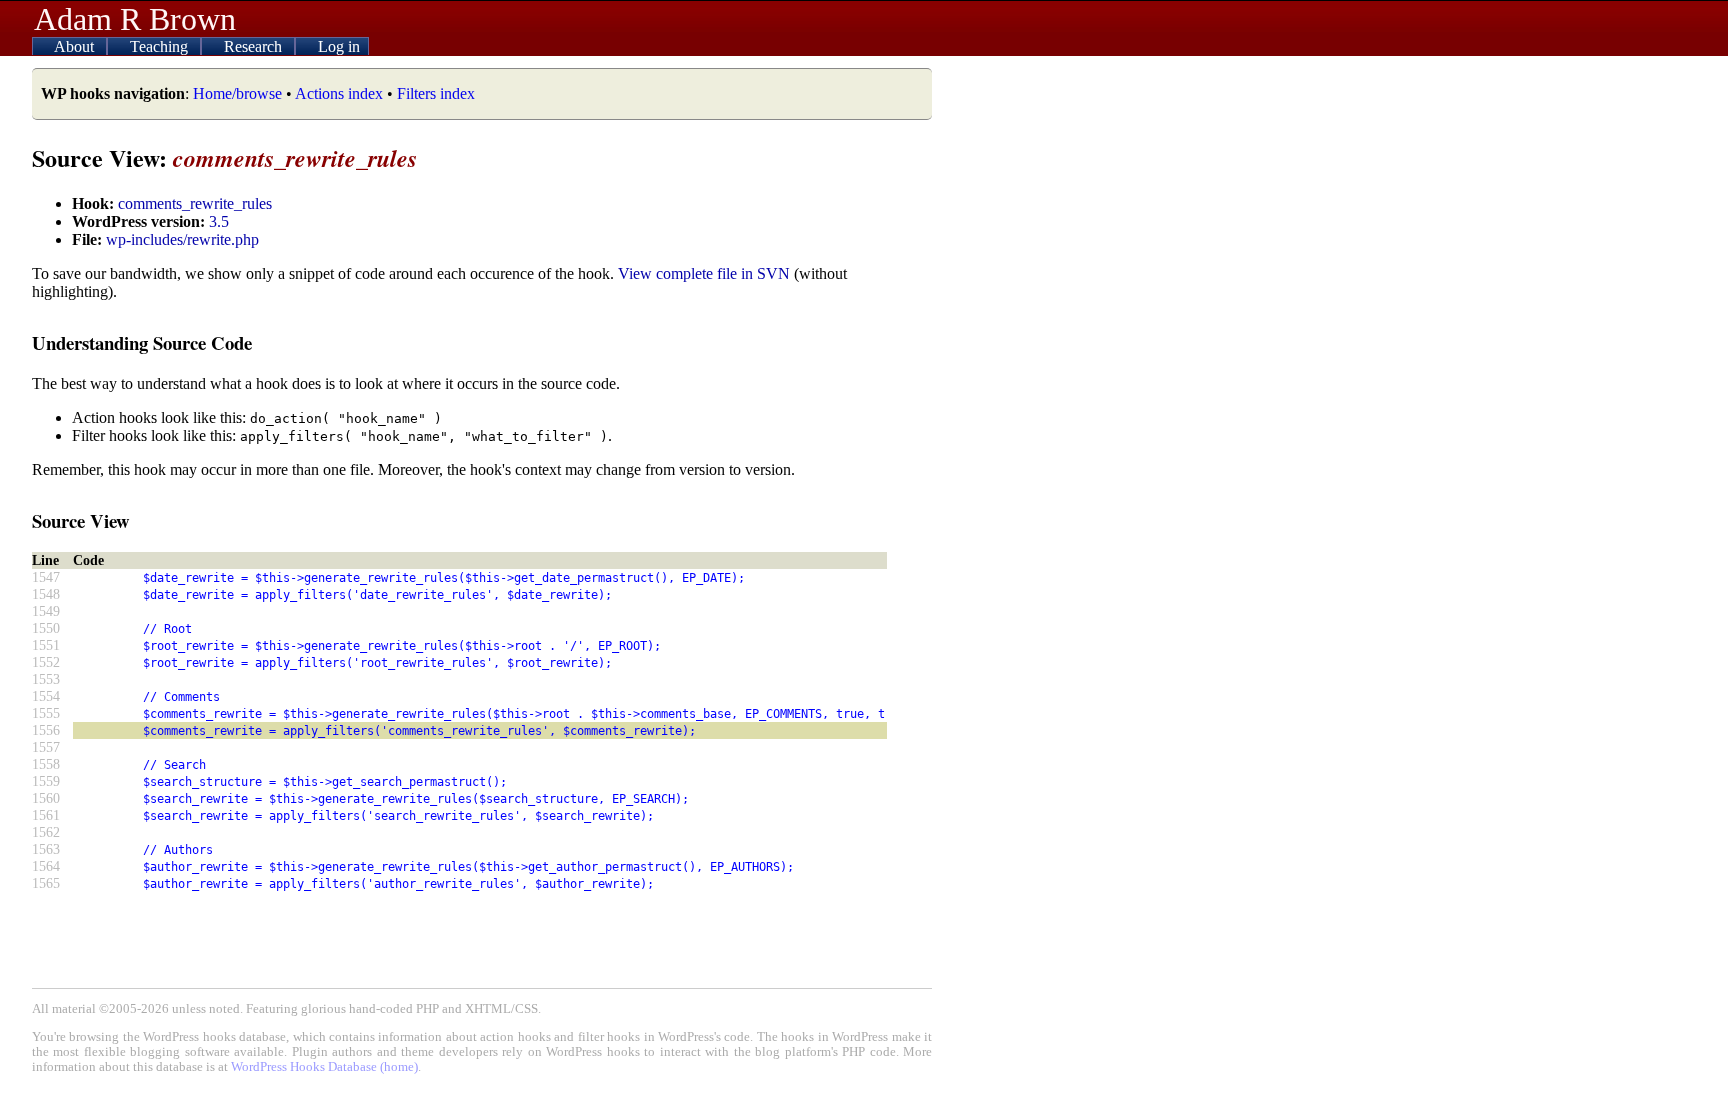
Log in (339, 46)
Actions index (339, 93)
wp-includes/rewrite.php (182, 239)
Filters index (436, 93)
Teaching (161, 46)
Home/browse (237, 93)
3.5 (219, 221)
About (76, 46)
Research (255, 46)
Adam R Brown (135, 19)
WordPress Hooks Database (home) (324, 1067)
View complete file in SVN (704, 273)
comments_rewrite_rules (195, 203)
